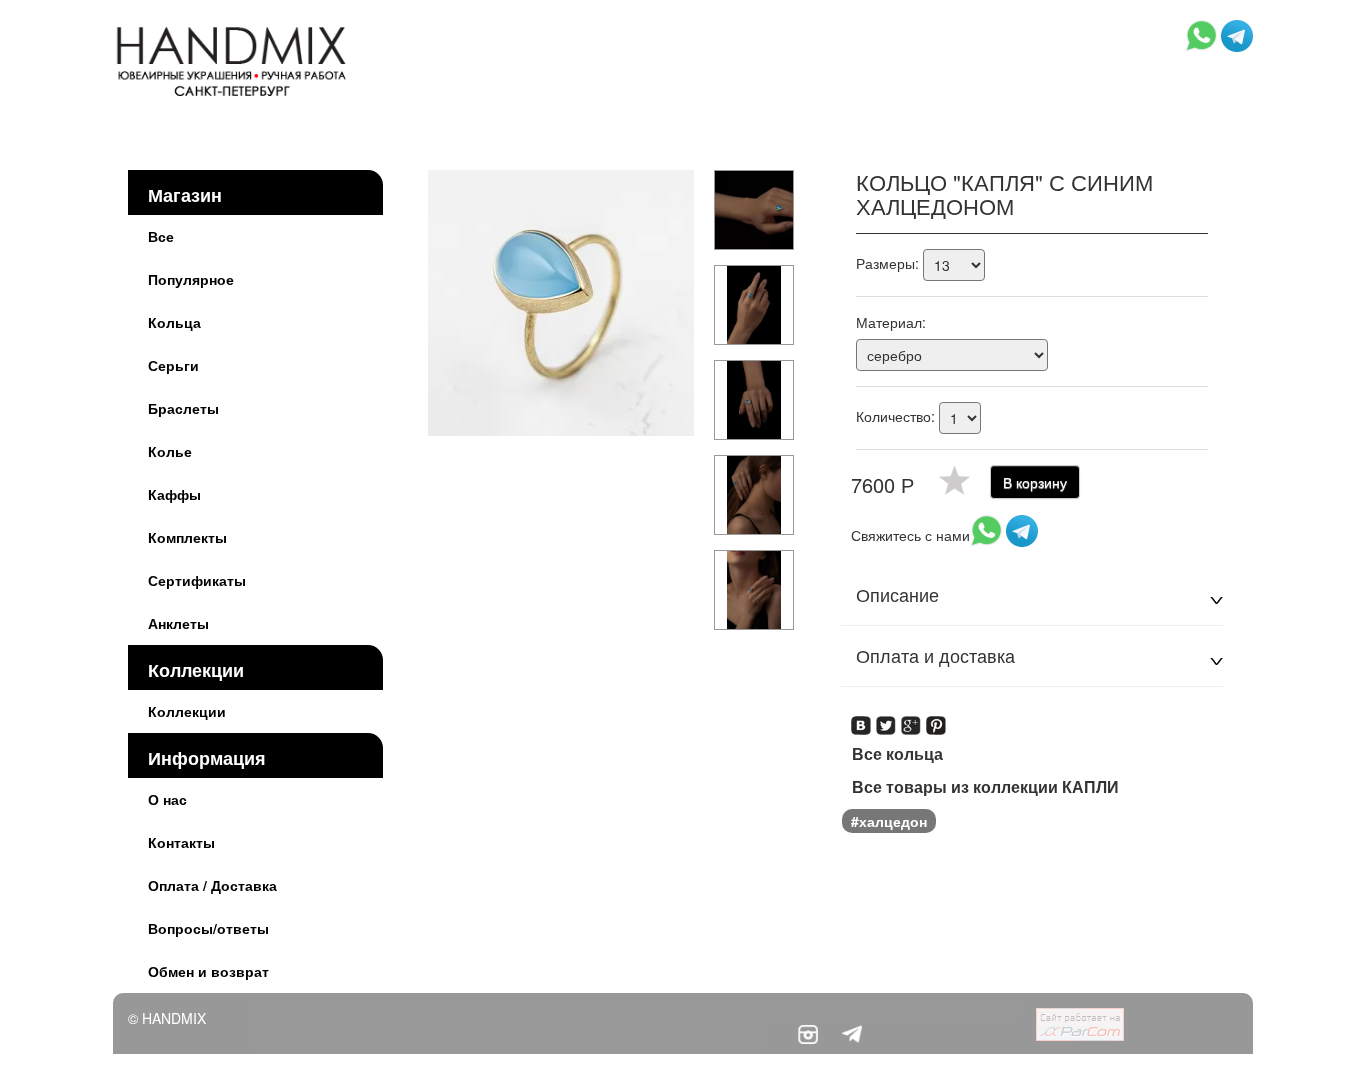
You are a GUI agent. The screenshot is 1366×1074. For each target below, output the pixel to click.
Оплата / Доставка (212, 885)
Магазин (185, 195)
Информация (207, 758)
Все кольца (897, 754)
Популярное (191, 279)
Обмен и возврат (208, 971)
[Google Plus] (911, 719)
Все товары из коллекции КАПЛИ (985, 787)
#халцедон (889, 821)
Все (161, 236)
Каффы (174, 494)
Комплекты (187, 537)
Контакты (181, 842)
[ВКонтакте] (861, 719)
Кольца (174, 322)
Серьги (173, 365)
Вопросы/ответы (208, 928)
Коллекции (196, 670)
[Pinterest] (936, 719)
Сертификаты (197, 580)
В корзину (1035, 482)
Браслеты (183, 408)
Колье (170, 451)
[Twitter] (886, 719)
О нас (167, 799)
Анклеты (178, 623)
